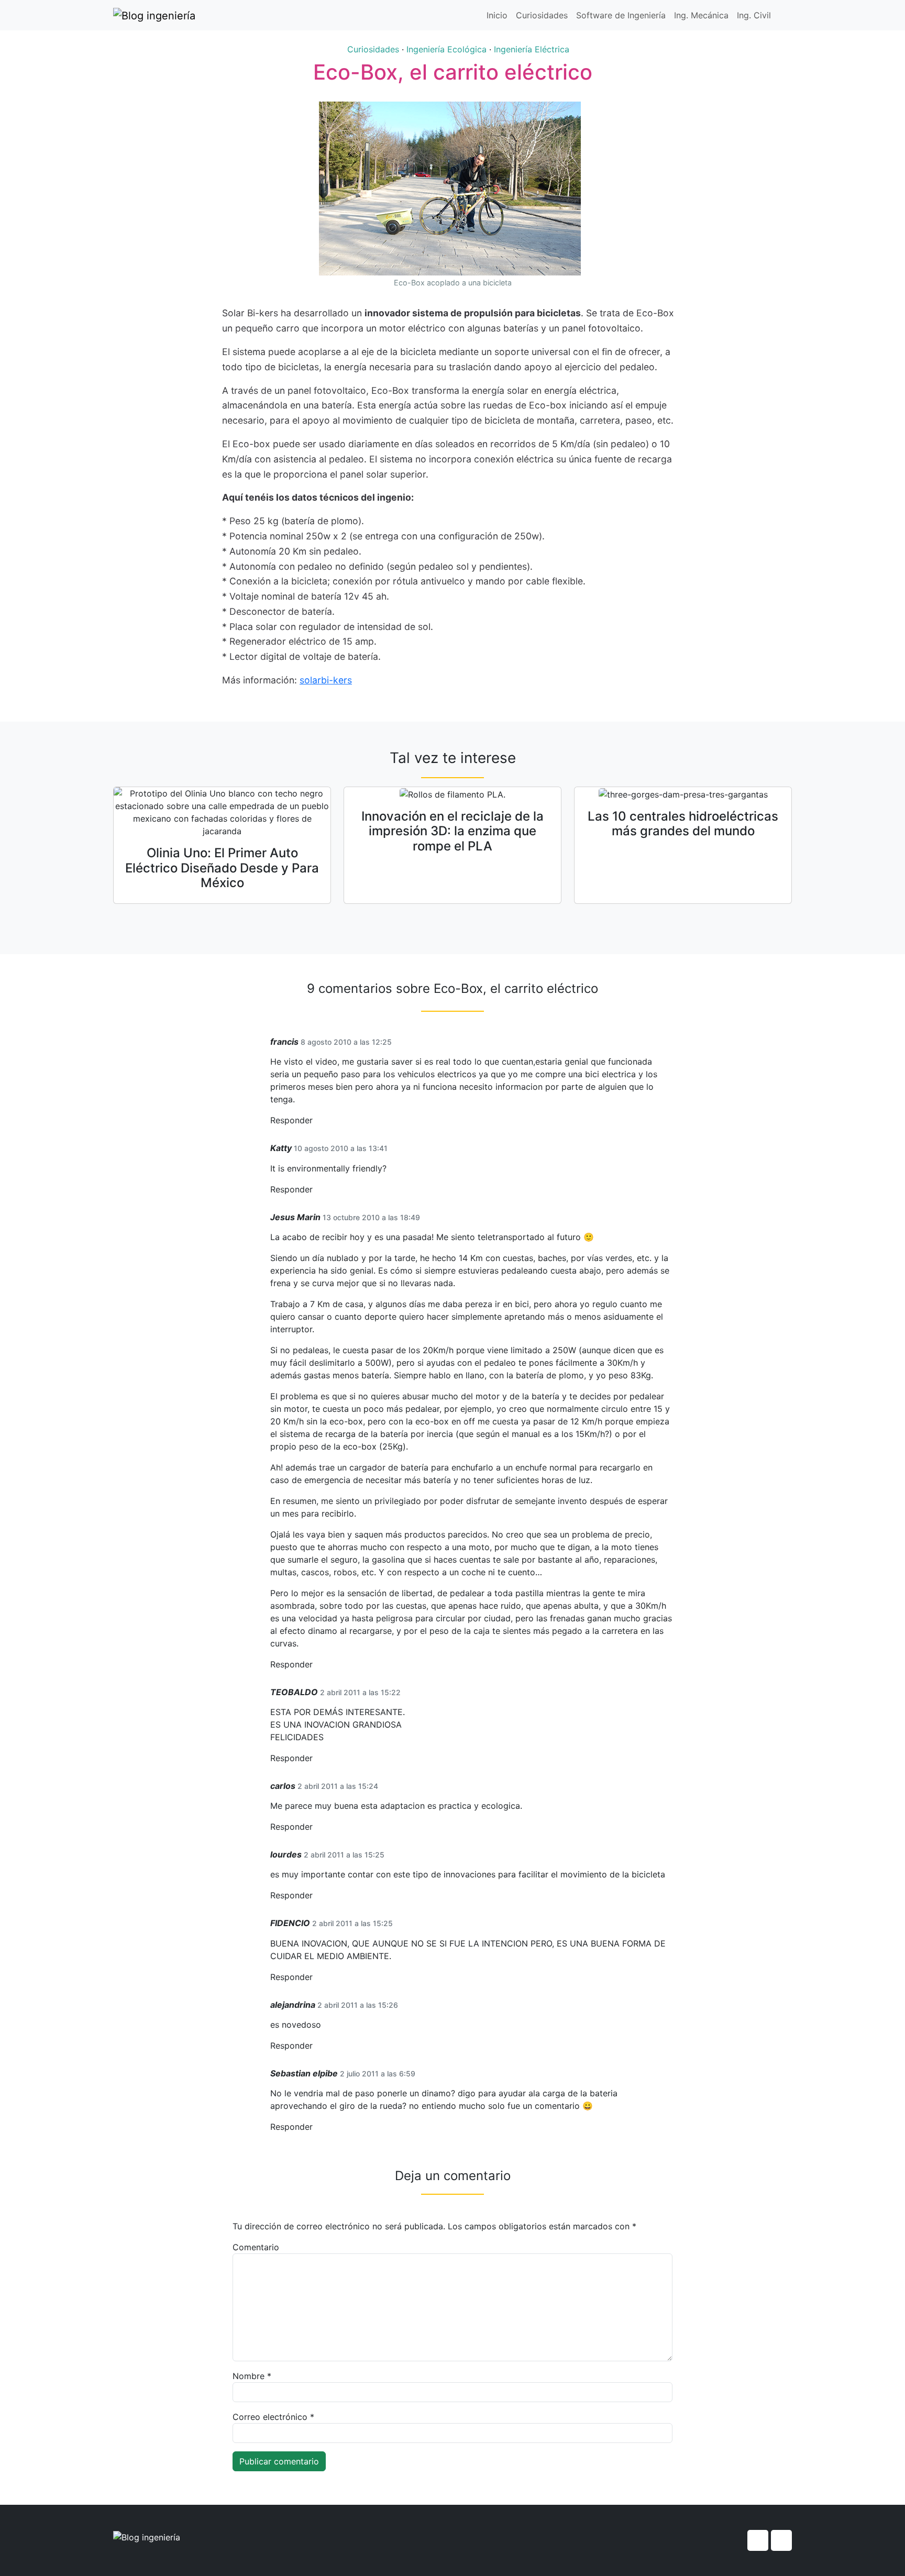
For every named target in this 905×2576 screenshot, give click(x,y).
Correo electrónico (273, 2417)
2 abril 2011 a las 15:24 (338, 1786)
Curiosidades (542, 15)
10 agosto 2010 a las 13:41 (341, 1148)
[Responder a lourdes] (316, 1895)
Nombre (252, 2376)
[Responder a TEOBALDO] (316, 1758)
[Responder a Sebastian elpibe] (316, 2127)
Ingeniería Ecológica (446, 49)
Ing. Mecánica (701, 15)
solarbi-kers (326, 680)
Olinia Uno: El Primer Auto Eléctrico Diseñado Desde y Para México (222, 868)
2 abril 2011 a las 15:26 (358, 2005)
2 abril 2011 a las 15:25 (344, 1855)
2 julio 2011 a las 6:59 (378, 2074)
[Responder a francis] (316, 1120)
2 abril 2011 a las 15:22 (360, 1692)
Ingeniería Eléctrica (532, 49)
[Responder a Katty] (316, 1190)
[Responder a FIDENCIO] (316, 1977)
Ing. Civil (754, 15)
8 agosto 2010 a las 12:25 (346, 1042)
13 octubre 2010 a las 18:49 (371, 1217)
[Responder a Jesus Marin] (316, 1665)
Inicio (497, 15)
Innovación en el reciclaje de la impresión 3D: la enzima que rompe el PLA (452, 831)
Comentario (256, 2247)
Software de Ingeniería (621, 15)
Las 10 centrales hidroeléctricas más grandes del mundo (683, 824)
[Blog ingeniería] (154, 15)
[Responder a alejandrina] (316, 2046)
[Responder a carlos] (316, 1827)
